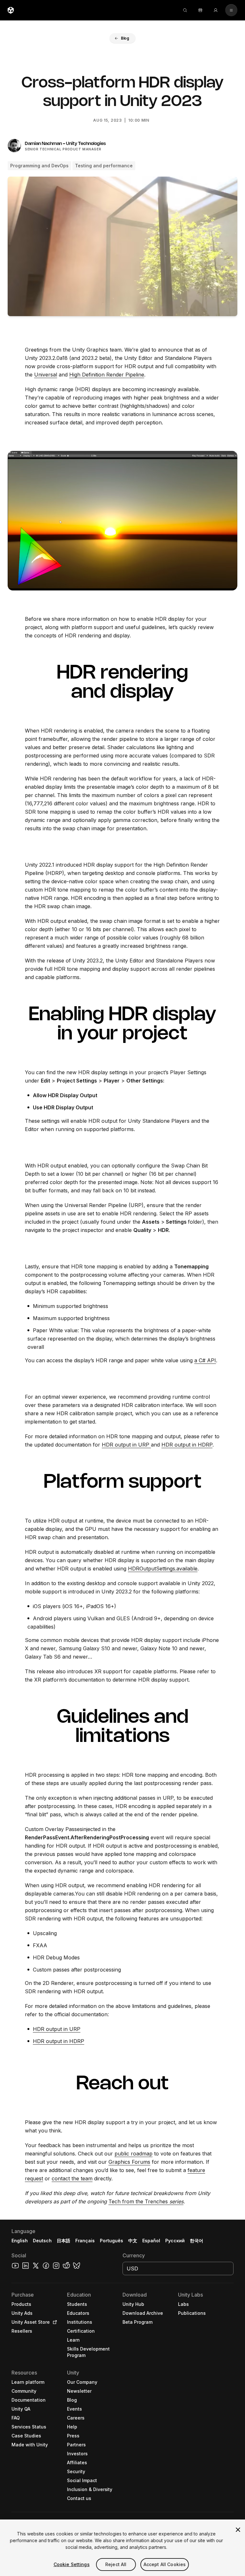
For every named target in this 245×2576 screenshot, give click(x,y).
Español (151, 2241)
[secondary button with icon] (231, 10)
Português (111, 2241)
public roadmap (134, 2154)
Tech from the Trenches (146, 2201)
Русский (175, 2241)
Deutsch (42, 2241)
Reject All (116, 2564)
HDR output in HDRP (187, 1445)
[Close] (238, 2530)
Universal (46, 375)
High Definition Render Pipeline (107, 375)
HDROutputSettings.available (163, 1569)
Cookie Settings (72, 2564)
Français (85, 2241)
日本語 (63, 2241)
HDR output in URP (126, 1445)
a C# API (205, 1360)
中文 (133, 2241)
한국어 (197, 2241)
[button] (122, 38)
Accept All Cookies (165, 2564)
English (20, 2241)
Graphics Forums (129, 2162)
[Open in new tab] (54, 2322)
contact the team (72, 2178)
